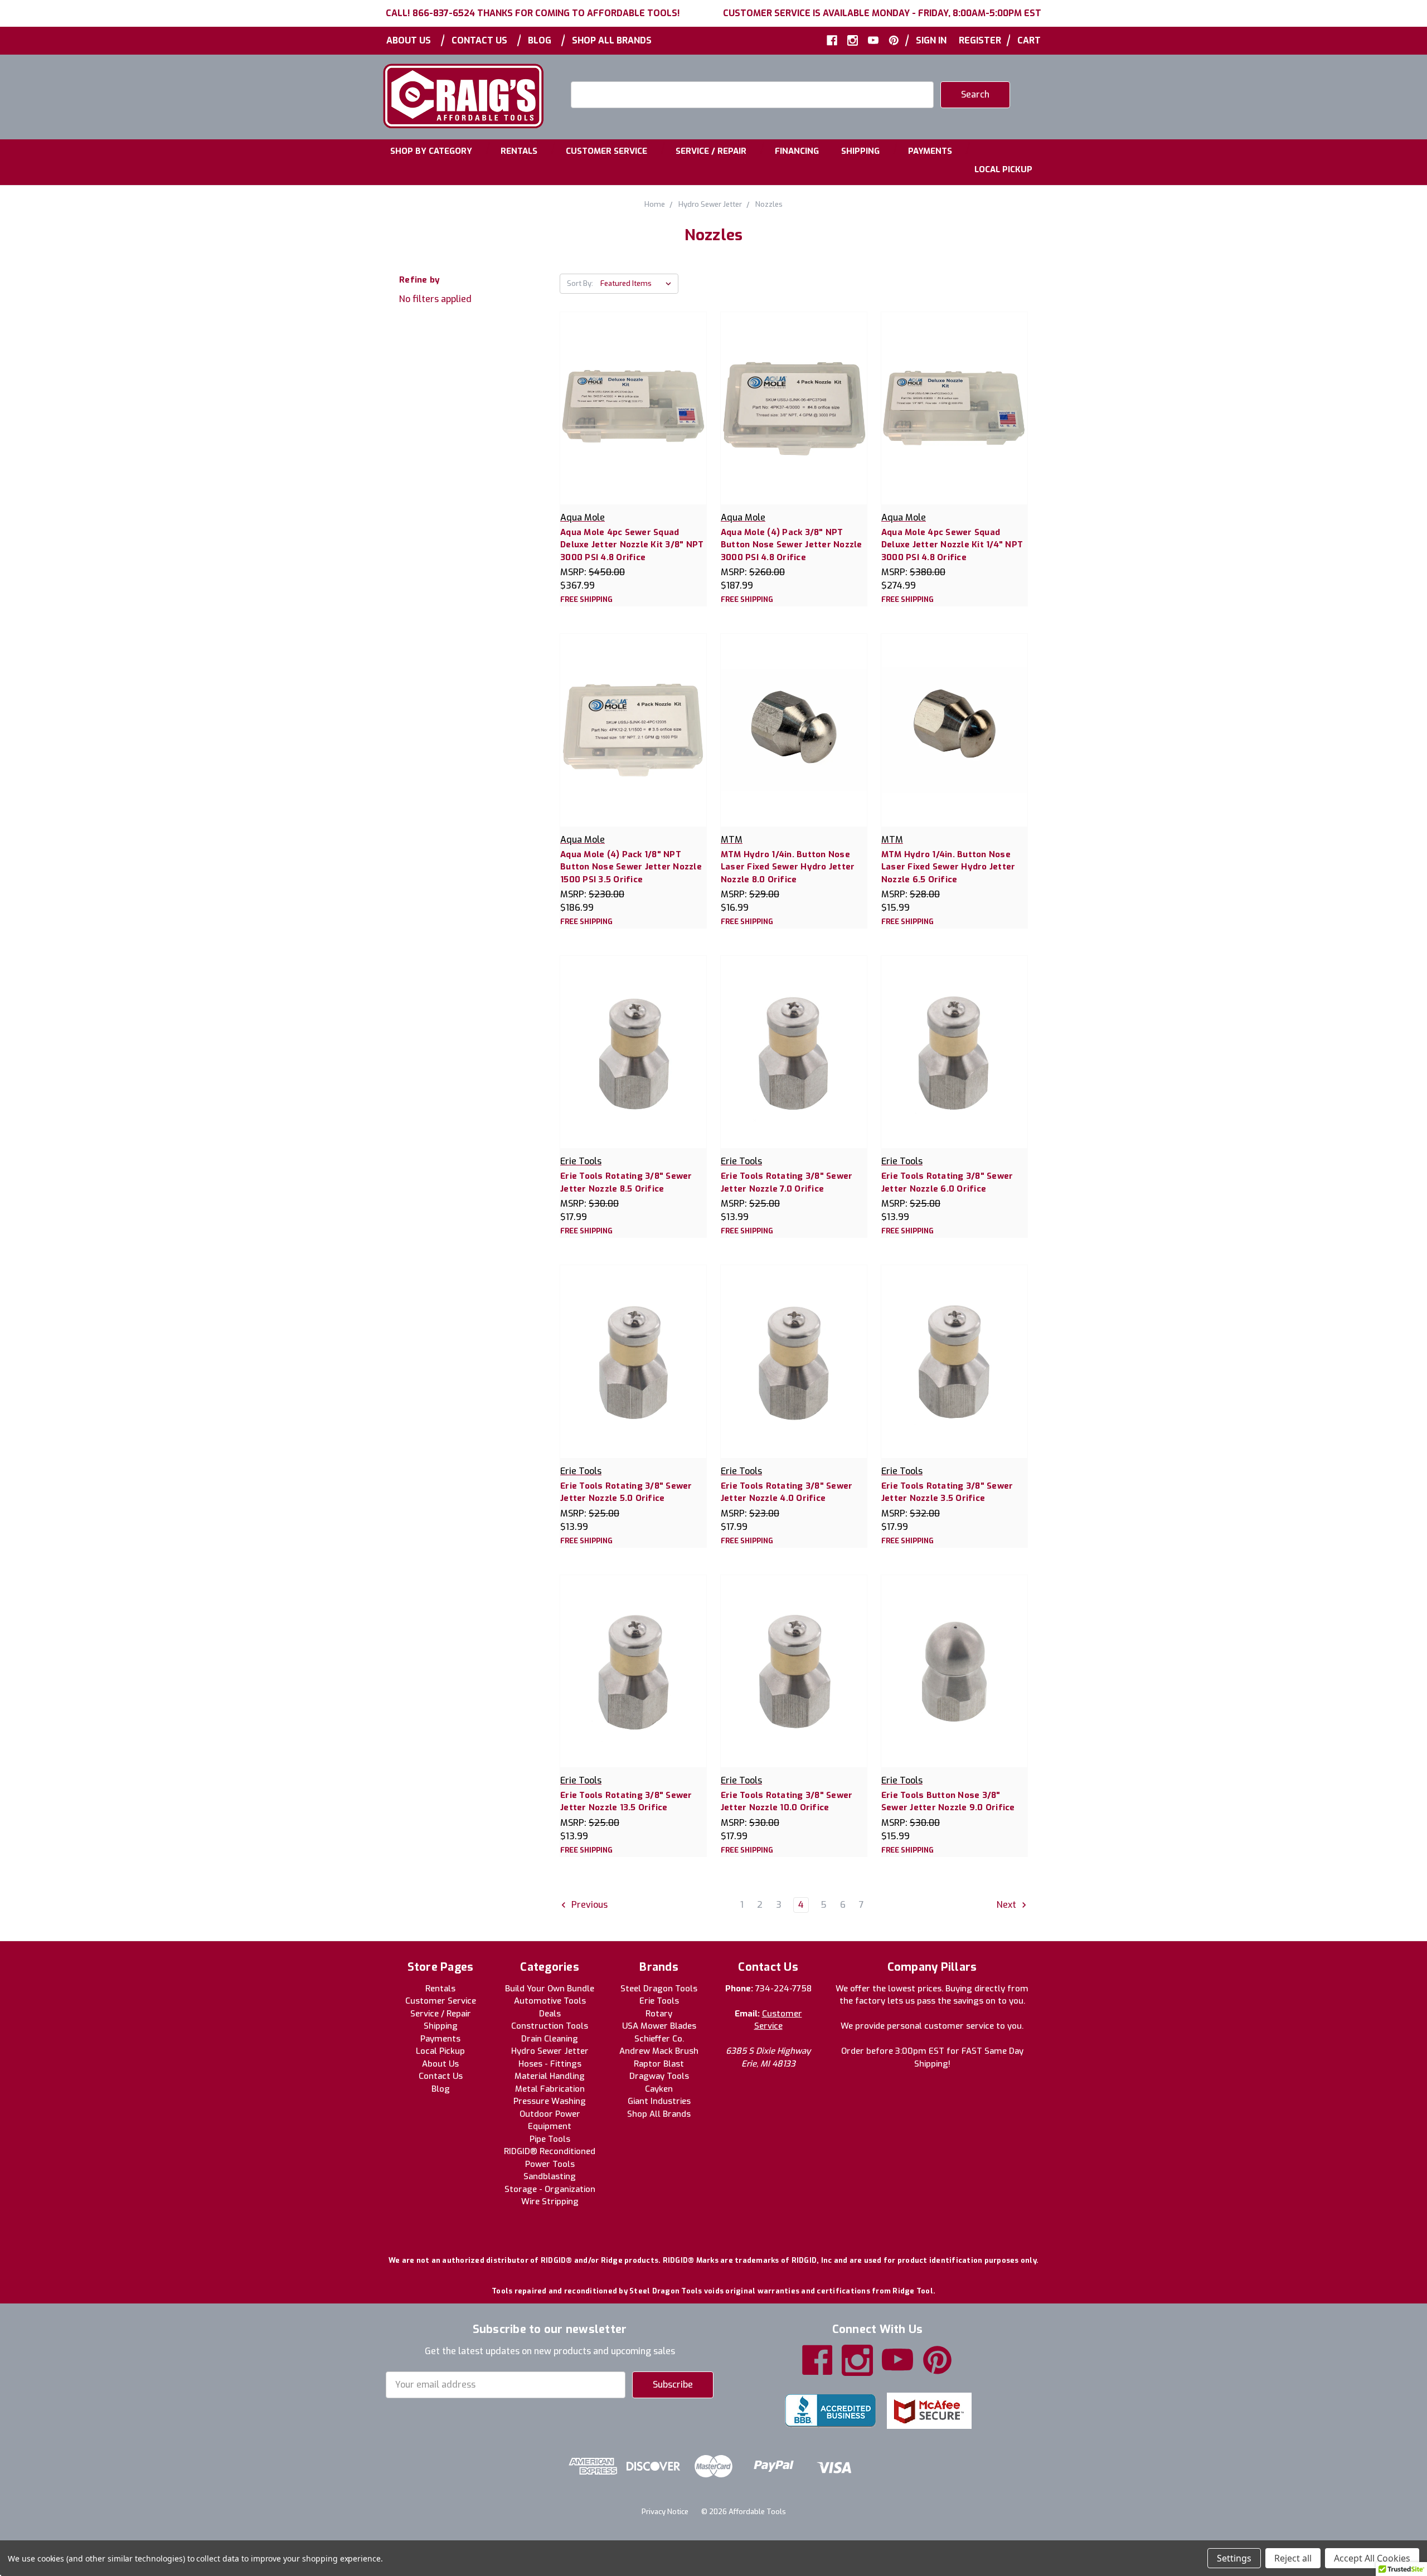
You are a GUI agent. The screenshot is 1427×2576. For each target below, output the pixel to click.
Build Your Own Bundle (550, 1989)
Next (1008, 1905)
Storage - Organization (550, 2189)
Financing (797, 151)
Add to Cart (633, 419)
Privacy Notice (665, 2512)
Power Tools (550, 2164)
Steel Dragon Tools (659, 1989)
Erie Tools (659, 2001)
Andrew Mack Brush (659, 2051)
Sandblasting (550, 2176)
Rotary (659, 2014)
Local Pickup (1003, 169)
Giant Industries (659, 2101)
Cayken (659, 2089)
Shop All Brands (612, 40)
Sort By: (580, 283)
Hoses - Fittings (550, 2064)
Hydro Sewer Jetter (550, 2051)
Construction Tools (550, 2026)
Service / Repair (711, 151)
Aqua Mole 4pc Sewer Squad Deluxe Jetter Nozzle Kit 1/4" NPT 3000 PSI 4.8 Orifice (952, 545)
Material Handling (550, 2076)
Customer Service (606, 151)
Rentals (519, 151)
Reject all (1293, 2558)
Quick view (633, 396)
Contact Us (479, 40)
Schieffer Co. (659, 2039)
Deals (550, 2014)
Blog (540, 40)
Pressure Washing (550, 2101)
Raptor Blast (659, 2064)
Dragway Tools (659, 2076)
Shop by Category (431, 151)
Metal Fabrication (550, 2089)
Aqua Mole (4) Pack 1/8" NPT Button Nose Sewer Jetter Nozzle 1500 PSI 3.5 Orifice (631, 867)
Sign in (931, 40)
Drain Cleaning (550, 2039)
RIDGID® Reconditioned (550, 2151)
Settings (1234, 2558)
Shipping (860, 151)
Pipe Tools (550, 2139)
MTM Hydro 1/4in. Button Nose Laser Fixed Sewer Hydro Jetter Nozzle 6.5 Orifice (948, 867)
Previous (588, 1905)
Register (980, 40)
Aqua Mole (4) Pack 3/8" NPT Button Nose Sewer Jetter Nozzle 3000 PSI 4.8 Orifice (792, 545)
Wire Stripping (550, 2201)
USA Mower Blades (659, 2026)
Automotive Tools (550, 2001)
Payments (930, 151)
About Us (409, 40)
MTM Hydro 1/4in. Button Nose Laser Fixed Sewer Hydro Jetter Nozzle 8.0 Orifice (788, 867)
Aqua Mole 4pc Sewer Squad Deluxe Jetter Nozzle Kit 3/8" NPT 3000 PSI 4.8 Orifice (632, 545)
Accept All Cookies (1372, 2558)
